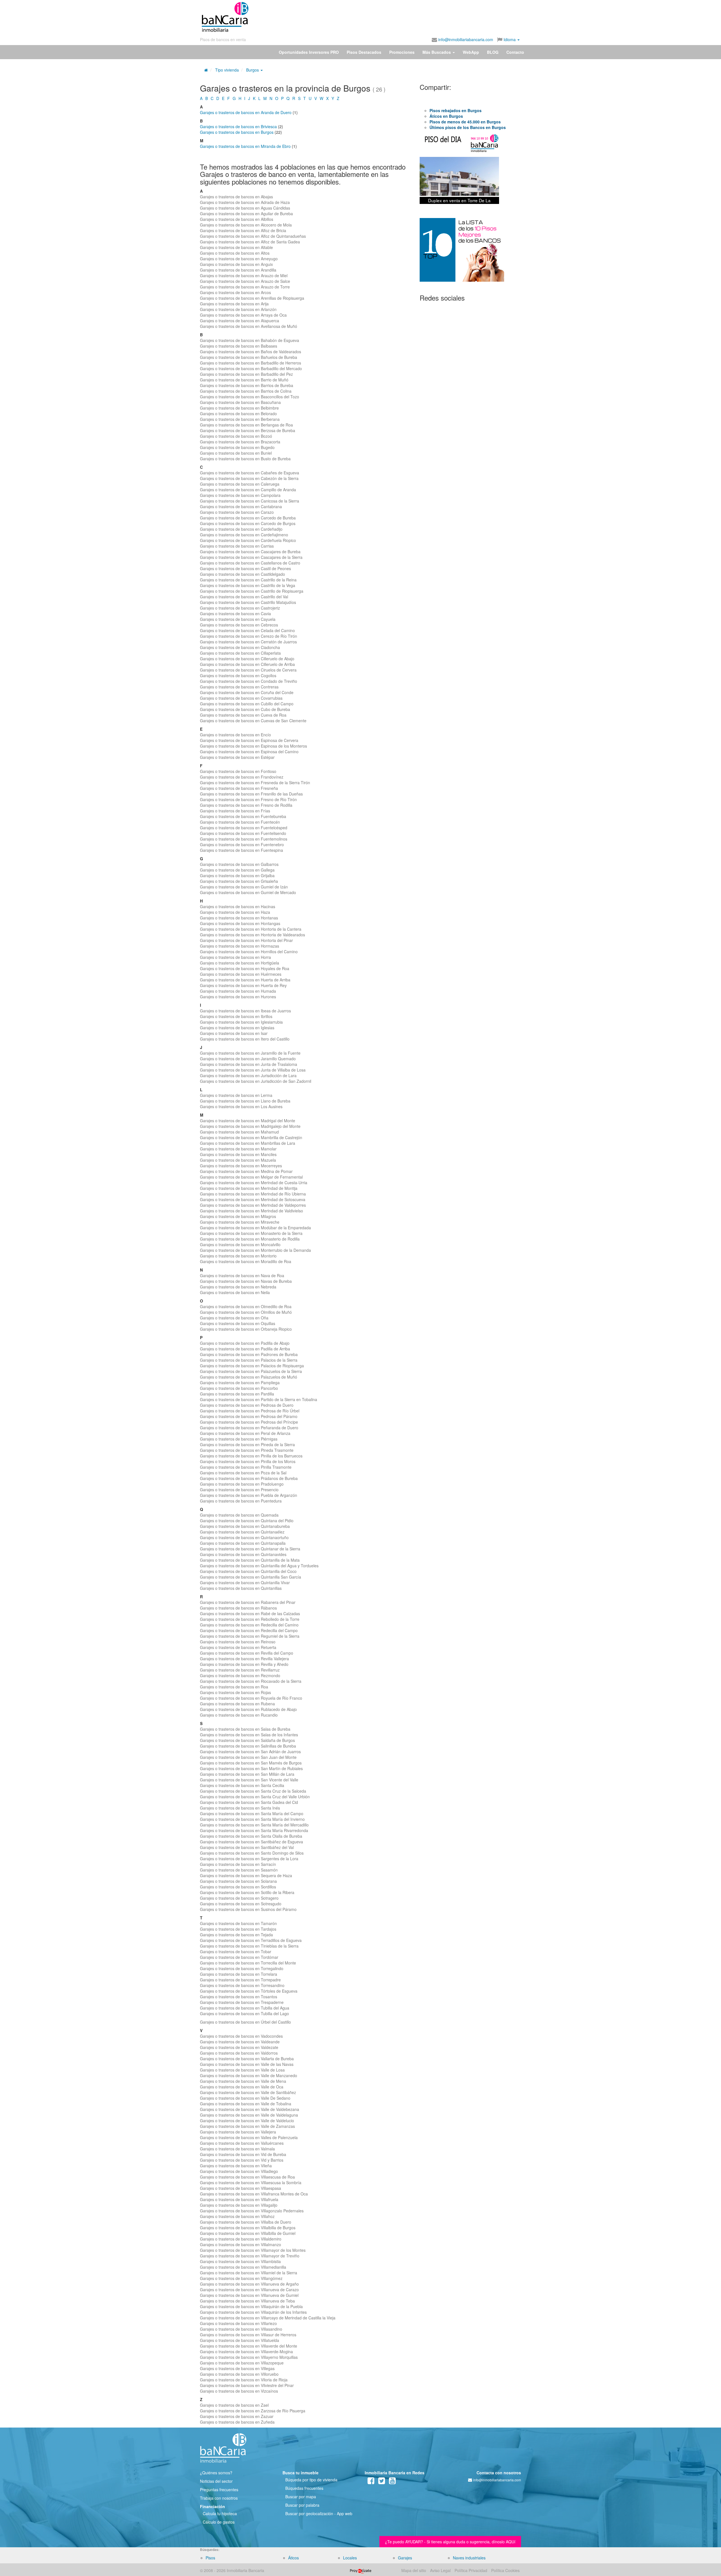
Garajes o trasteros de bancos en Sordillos (238, 1887)
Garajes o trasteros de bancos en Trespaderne (242, 2002)
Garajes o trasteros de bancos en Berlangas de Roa (246, 425)
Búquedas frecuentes (304, 2488)
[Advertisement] (385, 17)
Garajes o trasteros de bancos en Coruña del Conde (247, 692)
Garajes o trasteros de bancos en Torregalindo (242, 1968)
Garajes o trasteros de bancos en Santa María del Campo (252, 1813)
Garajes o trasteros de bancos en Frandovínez (242, 777)
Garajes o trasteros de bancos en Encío (235, 735)
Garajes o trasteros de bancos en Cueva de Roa (243, 715)
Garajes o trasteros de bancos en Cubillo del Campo (247, 704)
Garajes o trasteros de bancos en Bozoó (236, 436)
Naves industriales (469, 2558)
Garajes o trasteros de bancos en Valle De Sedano (245, 2098)
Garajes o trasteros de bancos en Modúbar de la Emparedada (255, 1228)
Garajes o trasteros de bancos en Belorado (238, 414)
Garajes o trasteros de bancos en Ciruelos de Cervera (248, 670)
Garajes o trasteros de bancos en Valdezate (239, 2047)
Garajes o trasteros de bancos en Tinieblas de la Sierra (249, 1946)
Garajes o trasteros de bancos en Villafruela (239, 2199)
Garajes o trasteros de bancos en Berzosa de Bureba (248, 430)
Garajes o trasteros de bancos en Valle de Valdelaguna (249, 2115)
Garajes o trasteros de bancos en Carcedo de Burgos (248, 523)
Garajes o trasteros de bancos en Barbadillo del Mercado (251, 368)
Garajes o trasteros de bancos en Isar (234, 1033)
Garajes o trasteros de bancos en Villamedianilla (243, 2267)
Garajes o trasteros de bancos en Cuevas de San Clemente (253, 721)
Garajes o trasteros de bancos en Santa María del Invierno (252, 1819)
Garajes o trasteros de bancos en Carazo (237, 512)
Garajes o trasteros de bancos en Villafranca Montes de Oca (254, 2194)
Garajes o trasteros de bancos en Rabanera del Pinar (248, 1602)
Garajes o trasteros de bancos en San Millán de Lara (247, 1774)
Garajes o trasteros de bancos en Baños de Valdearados (251, 352)
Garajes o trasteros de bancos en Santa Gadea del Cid (249, 1802)
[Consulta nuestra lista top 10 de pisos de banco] (470, 253)
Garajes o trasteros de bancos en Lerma (236, 1095)
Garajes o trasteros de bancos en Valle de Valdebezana (250, 2109)
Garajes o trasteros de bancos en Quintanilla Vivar (245, 1583)
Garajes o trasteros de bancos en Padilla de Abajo (245, 1343)
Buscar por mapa (301, 2497)
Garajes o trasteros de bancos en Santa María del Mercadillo (254, 1825)
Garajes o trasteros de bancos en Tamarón (238, 1923)
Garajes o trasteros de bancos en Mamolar (238, 1149)
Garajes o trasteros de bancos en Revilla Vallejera (244, 1659)
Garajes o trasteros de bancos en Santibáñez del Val (247, 1847)
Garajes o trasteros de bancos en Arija (234, 304)
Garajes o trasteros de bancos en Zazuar (237, 2416)
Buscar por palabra (302, 2505)
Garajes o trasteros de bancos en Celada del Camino (247, 630)
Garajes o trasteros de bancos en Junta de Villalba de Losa (253, 1070)
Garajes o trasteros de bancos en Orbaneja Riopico (246, 1329)
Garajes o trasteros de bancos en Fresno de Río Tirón (248, 799)
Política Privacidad (471, 2570)
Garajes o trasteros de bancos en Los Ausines (241, 1106)
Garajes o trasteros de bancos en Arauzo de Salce (245, 281)
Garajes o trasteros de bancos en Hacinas (238, 906)
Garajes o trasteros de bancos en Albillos (237, 219)
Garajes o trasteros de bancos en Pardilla (237, 1394)
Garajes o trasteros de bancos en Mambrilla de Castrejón (251, 1137)
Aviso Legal (440, 2570)
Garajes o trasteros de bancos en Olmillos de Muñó (246, 1312)
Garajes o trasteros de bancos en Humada (238, 991)
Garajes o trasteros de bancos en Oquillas (238, 1323)
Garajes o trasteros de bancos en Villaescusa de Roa (247, 2177)
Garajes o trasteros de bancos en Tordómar (239, 1957)
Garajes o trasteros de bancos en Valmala (237, 2149)
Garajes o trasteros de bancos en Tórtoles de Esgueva (249, 1991)
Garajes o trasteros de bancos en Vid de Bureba (243, 2154)
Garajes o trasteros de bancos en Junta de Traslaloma (249, 1064)
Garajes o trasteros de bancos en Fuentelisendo (243, 833)
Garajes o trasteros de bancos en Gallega (237, 870)
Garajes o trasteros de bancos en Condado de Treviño (249, 681)
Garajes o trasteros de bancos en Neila (235, 1292)
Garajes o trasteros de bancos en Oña (234, 1318)
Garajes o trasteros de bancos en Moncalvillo (240, 1244)
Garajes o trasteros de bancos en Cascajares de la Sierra (251, 557)
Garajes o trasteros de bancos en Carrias (237, 546)
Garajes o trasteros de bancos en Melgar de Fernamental (251, 1177)
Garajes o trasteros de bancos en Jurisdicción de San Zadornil (256, 1081)
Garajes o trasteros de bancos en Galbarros (239, 864)
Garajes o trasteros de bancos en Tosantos (239, 1997)
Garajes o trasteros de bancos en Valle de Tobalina (246, 2104)
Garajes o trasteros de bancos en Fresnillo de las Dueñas (251, 794)
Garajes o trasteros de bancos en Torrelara (239, 1974)
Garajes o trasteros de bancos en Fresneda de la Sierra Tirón (255, 783)
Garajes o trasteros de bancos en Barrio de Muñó (244, 380)
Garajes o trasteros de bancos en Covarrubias (241, 698)
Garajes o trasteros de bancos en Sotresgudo (241, 1904)
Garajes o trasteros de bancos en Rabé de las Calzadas (250, 1613)
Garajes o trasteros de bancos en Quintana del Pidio (247, 1521)
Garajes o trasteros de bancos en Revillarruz (240, 1670)
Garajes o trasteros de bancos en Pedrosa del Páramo (249, 1416)
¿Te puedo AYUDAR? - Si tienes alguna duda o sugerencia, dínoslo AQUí (450, 2542)
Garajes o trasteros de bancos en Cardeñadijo (241, 529)
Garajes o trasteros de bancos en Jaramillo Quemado (248, 1059)
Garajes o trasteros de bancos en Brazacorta (240, 442)
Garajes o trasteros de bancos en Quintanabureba (245, 1526)
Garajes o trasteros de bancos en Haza (235, 912)
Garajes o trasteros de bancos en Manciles (238, 1154)
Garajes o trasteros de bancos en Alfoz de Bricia (243, 230)
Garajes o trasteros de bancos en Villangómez (241, 2278)
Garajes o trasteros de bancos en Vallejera (238, 2132)
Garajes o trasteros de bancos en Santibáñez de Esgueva (252, 1842)
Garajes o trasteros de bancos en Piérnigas (239, 1439)
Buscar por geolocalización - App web (319, 2513)
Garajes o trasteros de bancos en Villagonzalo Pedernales (252, 2211)
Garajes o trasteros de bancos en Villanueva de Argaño (249, 2284)
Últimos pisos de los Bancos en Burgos (468, 127)
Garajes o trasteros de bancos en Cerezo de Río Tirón (249, 636)
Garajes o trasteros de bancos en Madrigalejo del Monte (250, 1126)
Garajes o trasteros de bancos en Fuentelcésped (244, 828)
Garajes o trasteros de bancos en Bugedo (237, 447)
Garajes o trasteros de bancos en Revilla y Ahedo (244, 1664)
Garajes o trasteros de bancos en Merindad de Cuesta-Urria (254, 1183)
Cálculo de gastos (219, 2522)
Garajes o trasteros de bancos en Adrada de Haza (245, 202)
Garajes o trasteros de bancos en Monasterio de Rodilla (250, 1239)
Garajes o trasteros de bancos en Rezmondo (240, 1675)
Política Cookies (505, 2570)
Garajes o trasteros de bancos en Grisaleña (239, 881)
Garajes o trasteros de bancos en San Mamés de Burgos (251, 1763)
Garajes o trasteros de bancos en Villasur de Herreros (248, 2335)
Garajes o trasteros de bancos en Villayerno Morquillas (249, 2357)
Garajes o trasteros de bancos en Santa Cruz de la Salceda (253, 1791)
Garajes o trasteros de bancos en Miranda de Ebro (245, 146)
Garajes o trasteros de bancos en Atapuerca (240, 321)
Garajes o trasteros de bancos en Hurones (238, 997)
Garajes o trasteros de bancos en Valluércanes (242, 2143)
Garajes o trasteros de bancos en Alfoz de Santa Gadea (250, 242)
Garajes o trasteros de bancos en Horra (235, 957)
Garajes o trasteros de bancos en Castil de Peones (245, 568)
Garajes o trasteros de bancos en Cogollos (238, 675)
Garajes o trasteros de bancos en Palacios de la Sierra (249, 1360)
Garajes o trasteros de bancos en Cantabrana (241, 506)
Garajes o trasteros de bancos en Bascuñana (240, 402)
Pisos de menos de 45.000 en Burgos (465, 122)
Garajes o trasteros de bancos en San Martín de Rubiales (251, 1768)
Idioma (510, 39)
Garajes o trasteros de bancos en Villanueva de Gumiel (249, 2295)
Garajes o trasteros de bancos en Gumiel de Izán (244, 887)
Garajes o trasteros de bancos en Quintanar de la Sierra (250, 1549)
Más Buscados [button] (437, 52)
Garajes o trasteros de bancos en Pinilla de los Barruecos (251, 1456)
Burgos (253, 70)
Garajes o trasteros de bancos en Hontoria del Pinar (246, 940)
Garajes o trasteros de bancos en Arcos (235, 292)
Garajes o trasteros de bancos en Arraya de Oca (243, 315)
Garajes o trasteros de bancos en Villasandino (241, 2329)
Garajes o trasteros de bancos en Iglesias (237, 1028)
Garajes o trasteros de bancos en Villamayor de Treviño (250, 2256)
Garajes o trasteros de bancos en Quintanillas (241, 1588)
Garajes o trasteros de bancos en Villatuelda (240, 2340)
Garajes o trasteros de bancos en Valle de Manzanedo (249, 2075)
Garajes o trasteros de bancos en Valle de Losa (242, 2070)
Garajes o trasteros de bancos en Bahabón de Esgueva (250, 340)
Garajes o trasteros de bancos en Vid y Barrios (242, 2160)
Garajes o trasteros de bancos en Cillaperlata (240, 653)
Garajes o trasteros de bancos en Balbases (239, 346)
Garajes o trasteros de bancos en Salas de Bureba (245, 1729)
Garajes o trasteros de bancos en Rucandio (239, 1715)
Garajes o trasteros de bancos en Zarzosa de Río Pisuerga (253, 2411)
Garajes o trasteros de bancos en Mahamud (239, 1132)
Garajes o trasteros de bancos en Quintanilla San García (251, 1577)
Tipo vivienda (227, 70)
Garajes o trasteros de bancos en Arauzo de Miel (244, 275)
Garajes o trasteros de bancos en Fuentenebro (242, 844)
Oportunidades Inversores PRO (309, 52)
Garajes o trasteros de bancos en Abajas (236, 197)
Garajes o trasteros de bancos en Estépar (237, 757)
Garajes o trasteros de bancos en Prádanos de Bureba (249, 1478)
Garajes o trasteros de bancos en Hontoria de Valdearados (252, 935)
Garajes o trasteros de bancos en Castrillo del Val (244, 597)
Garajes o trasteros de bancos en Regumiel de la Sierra (250, 1636)
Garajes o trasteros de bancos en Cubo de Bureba (245, 709)
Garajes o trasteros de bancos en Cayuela (238, 619)
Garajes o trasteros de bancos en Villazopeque (242, 2363)
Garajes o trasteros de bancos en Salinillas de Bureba (248, 1746)
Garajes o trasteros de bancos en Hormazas (240, 946)
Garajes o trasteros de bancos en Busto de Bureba (245, 459)
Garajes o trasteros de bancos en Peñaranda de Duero (249, 1428)
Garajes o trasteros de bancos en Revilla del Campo (247, 1653)
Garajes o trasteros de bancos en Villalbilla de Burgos (248, 2228)
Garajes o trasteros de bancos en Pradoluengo (242, 1484)
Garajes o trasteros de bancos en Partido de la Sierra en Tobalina (259, 1399)
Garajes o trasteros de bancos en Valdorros (239, 2053)
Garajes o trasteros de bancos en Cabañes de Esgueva (250, 473)
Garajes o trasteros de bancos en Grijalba (237, 875)
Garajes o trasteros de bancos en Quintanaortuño (244, 1537)
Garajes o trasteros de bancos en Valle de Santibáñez (248, 2092)
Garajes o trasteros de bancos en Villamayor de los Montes (253, 2250)
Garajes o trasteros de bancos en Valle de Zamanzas (247, 2126)
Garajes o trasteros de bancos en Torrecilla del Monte (248, 1963)
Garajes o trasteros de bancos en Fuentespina (242, 850)
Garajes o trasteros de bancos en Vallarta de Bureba (247, 2059)
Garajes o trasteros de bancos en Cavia (235, 614)
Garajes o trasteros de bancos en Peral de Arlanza (245, 1433)
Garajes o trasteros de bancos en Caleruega (240, 484)
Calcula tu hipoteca (220, 2513)
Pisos (210, 2558)
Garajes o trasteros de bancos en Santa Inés (240, 1808)
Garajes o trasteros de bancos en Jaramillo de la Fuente (250, 1053)
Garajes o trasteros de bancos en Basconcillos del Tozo (250, 397)
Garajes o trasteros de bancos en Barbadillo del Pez (246, 374)
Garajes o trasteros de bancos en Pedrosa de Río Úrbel (250, 1411)
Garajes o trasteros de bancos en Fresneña (239, 788)
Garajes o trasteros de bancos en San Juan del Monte (248, 1757)
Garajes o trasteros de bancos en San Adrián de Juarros (250, 1752)
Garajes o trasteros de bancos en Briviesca (238, 126)
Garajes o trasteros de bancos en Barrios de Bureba (247, 385)
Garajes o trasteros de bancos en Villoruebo (239, 2374)
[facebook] (371, 2482)
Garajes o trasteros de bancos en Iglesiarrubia (241, 1022)
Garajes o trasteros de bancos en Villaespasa (241, 2188)
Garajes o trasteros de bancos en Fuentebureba (243, 816)
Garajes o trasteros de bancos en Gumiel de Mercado (248, 892)
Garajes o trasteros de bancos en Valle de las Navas (247, 2064)
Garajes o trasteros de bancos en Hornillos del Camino (249, 952)
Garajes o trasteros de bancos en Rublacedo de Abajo (248, 1709)
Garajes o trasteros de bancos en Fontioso (238, 771)
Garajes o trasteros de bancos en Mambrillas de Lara (248, 1143)
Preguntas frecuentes (219, 2490)
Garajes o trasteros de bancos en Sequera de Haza (246, 1875)
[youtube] (392, 2482)
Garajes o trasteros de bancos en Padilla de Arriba (245, 1349)
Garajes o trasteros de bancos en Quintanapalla (243, 1543)
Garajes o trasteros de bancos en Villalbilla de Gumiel (248, 2233)
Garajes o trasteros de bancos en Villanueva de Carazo (249, 2290)
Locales (350, 2558)
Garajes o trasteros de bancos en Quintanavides (243, 1554)
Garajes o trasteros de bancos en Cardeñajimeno (244, 535)
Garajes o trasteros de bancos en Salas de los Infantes (249, 1735)
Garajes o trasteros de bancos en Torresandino (242, 1985)
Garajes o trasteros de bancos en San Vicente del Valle (249, 1780)
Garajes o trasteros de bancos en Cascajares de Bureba (250, 552)
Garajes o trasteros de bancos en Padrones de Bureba (249, 1354)
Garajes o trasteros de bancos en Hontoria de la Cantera (251, 929)
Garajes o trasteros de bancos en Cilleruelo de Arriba (247, 664)
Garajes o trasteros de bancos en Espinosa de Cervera (249, 740)
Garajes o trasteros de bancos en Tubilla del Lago (244, 2013)
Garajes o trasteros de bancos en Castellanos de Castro (250, 563)
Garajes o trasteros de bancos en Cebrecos (239, 625)
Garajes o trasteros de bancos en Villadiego (239, 2171)
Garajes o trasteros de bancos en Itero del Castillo (245, 1039)
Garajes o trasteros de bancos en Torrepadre (240, 1980)
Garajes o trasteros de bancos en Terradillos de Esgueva (251, 1940)
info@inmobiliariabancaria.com (465, 39)
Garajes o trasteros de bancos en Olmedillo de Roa (246, 1306)
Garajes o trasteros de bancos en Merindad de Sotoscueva (253, 1199)
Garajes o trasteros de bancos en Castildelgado (242, 574)
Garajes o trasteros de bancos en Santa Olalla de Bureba (251, 1836)
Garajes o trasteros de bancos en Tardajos (238, 1929)
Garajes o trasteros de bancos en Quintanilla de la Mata (250, 1560)
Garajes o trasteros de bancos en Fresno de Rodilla (246, 805)
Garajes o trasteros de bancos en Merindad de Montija (249, 1188)
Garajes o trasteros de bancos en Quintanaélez (242, 1532)
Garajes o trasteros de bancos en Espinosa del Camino (249, 752)
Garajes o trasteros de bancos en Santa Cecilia (242, 1785)
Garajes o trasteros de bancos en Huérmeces (241, 974)
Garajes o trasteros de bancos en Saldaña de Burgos (247, 1740)
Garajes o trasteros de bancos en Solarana (238, 1881)
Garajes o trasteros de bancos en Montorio (238, 1256)
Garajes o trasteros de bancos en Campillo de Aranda (248, 490)
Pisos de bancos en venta (223, 39)
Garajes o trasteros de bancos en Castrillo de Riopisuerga (252, 591)
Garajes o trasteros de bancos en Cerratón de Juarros (248, 642)
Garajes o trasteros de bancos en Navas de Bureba (246, 1281)
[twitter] (382, 2482)
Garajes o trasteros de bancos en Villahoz (237, 2216)
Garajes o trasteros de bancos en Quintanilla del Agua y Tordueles (259, 1566)
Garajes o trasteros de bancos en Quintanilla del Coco (248, 1571)
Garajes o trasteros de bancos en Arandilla (238, 270)
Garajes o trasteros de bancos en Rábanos (238, 1608)
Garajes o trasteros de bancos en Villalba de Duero (246, 2222)
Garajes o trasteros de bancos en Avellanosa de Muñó (249, 326)
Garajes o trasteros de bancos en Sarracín (238, 1864)
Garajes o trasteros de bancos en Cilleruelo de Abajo (247, 659)
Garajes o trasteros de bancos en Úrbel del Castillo (245, 2022)
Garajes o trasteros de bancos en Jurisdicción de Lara (248, 1075)
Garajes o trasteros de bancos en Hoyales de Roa (245, 968)
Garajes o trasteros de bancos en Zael (234, 2405)
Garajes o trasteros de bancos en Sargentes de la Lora (249, 1859)
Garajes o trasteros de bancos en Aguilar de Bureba (246, 214)
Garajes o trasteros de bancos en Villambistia (240, 2261)
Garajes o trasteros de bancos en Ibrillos (236, 1016)
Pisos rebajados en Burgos (456, 110)
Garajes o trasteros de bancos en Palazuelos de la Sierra (251, 1371)
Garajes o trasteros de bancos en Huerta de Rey (243, 985)
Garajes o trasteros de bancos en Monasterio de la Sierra (251, 1233)
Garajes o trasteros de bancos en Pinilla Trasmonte (246, 1467)
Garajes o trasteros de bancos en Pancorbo (239, 1388)
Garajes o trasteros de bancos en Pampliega (240, 1383)
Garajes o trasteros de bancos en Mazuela (238, 1160)
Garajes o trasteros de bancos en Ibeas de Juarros (245, 1011)
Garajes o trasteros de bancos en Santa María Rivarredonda (254, 1830)
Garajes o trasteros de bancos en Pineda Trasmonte (247, 1450)
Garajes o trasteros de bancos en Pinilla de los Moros (248, 1461)
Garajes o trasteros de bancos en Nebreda (238, 1287)
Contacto (515, 52)
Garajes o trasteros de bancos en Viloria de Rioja (244, 2380)
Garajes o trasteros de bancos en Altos (235, 253)
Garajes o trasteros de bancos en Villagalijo (239, 2205)
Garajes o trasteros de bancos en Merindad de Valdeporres (253, 1205)
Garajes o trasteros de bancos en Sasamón (239, 1870)
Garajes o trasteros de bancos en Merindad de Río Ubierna (253, 1194)
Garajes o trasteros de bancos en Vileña (236, 2166)
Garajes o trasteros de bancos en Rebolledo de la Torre (250, 1619)
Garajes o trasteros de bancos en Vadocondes (241, 2036)
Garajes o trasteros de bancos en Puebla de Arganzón (249, 1495)
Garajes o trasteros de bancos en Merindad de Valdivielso (252, 1211)
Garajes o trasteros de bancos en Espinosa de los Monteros (253, 746)
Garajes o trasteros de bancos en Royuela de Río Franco (251, 1698)
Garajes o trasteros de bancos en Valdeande (240, 2042)
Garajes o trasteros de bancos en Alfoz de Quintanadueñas (253, 236)
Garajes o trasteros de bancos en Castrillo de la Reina (248, 580)
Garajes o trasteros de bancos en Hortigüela (240, 963)
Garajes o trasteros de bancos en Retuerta (238, 1647)
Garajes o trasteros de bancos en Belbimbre (239, 408)
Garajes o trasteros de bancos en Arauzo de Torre (245, 287)
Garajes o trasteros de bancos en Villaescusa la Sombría (251, 2182)
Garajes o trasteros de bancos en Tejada (236, 1935)
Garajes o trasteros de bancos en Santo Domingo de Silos (252, 1853)
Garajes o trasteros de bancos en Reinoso (238, 1642)
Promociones (402, 52)
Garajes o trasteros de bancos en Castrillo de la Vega (248, 585)
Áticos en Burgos (446, 116)
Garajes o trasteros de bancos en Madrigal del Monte (248, 1121)
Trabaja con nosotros (219, 2498)
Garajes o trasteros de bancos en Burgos (237, 132)
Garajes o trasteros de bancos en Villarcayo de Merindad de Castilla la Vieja (268, 2318)
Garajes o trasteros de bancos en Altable (236, 247)
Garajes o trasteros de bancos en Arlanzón (238, 309)
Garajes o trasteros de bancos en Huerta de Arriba (245, 980)
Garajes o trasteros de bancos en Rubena (237, 1704)
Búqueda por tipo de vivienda (311, 2480)
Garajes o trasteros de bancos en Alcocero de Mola (246, 225)
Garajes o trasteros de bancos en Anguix (236, 264)
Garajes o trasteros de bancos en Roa (234, 1687)
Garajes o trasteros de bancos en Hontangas (240, 923)
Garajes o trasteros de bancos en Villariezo (238, 2323)
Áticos (293, 2558)
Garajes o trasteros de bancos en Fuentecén (240, 822)
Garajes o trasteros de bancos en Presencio (239, 1490)
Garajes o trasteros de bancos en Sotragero (239, 1898)
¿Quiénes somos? (216, 2473)
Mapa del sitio (414, 2570)
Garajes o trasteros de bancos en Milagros (238, 1216)
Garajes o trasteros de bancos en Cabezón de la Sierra (249, 478)
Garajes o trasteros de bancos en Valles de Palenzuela (249, 2137)
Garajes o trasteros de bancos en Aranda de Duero (246, 112)
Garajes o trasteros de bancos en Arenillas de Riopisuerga (252, 298)
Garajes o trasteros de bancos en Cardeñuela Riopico (248, 540)
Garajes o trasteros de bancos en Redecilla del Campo (249, 1630)
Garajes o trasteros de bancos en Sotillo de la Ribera (247, 1892)
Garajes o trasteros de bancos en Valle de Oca (242, 2087)
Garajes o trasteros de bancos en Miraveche (240, 1222)
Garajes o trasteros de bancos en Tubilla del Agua (245, 2008)
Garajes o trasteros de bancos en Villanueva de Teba (247, 2301)
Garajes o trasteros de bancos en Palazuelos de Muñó (249, 1377)
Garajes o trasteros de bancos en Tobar (236, 1952)
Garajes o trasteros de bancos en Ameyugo (239, 259)
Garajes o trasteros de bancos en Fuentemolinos (244, 839)
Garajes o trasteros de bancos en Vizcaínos (239, 2391)
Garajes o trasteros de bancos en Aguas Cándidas (245, 208)
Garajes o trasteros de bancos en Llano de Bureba (245, 1101)
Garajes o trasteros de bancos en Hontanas (239, 918)
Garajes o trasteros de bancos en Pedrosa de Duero (247, 1405)
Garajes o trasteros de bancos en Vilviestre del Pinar (247, 2385)
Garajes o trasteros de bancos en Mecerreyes (241, 1166)
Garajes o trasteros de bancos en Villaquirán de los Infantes (253, 2312)
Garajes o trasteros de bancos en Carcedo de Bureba (248, 518)
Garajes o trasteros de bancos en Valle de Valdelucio (247, 2121)
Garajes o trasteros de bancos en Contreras (239, 687)
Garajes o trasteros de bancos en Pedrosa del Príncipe (249, 1422)
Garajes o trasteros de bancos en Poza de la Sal (243, 1473)
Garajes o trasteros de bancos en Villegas (237, 2368)
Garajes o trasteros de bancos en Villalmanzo (241, 2244)
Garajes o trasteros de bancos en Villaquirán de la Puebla (251, 2306)
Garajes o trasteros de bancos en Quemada (239, 1515)
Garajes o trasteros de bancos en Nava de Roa (242, 1275)
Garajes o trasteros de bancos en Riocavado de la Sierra (251, 1681)
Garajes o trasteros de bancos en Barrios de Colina (246, 391)
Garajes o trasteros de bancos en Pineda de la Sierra (247, 1444)
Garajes (405, 2558)
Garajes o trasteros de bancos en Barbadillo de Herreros (251, 363)
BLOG (493, 52)
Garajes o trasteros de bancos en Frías (235, 811)
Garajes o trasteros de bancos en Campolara (240, 495)
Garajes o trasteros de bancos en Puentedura (241, 1501)
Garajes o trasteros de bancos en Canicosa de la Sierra (250, 501)
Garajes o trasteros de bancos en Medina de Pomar (246, 1171)
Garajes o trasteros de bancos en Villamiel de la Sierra (249, 2273)
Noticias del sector (216, 2481)
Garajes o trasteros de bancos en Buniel (236, 453)
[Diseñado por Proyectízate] (361, 2570)
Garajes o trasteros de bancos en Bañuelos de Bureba (249, 357)
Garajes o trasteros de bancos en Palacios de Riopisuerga (252, 1366)
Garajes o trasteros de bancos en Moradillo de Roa (246, 1261)
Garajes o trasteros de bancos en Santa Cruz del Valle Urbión (255, 1797)
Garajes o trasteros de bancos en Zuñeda (237, 2422)
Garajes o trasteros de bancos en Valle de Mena (243, 2081)
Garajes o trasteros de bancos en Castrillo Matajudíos (248, 602)
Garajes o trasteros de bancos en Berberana (240, 419)
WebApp (471, 52)
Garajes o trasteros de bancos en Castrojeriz (240, 608)
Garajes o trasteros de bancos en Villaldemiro (241, 2239)
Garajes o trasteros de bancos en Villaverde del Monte (249, 2346)
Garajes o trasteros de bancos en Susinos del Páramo (248, 1909)
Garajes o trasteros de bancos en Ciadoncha (240, 647)
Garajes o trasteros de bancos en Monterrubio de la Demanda (255, 1250)
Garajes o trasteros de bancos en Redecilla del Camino (249, 1625)
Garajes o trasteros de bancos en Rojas (235, 1692)
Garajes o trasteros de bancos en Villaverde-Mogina (246, 2351)
